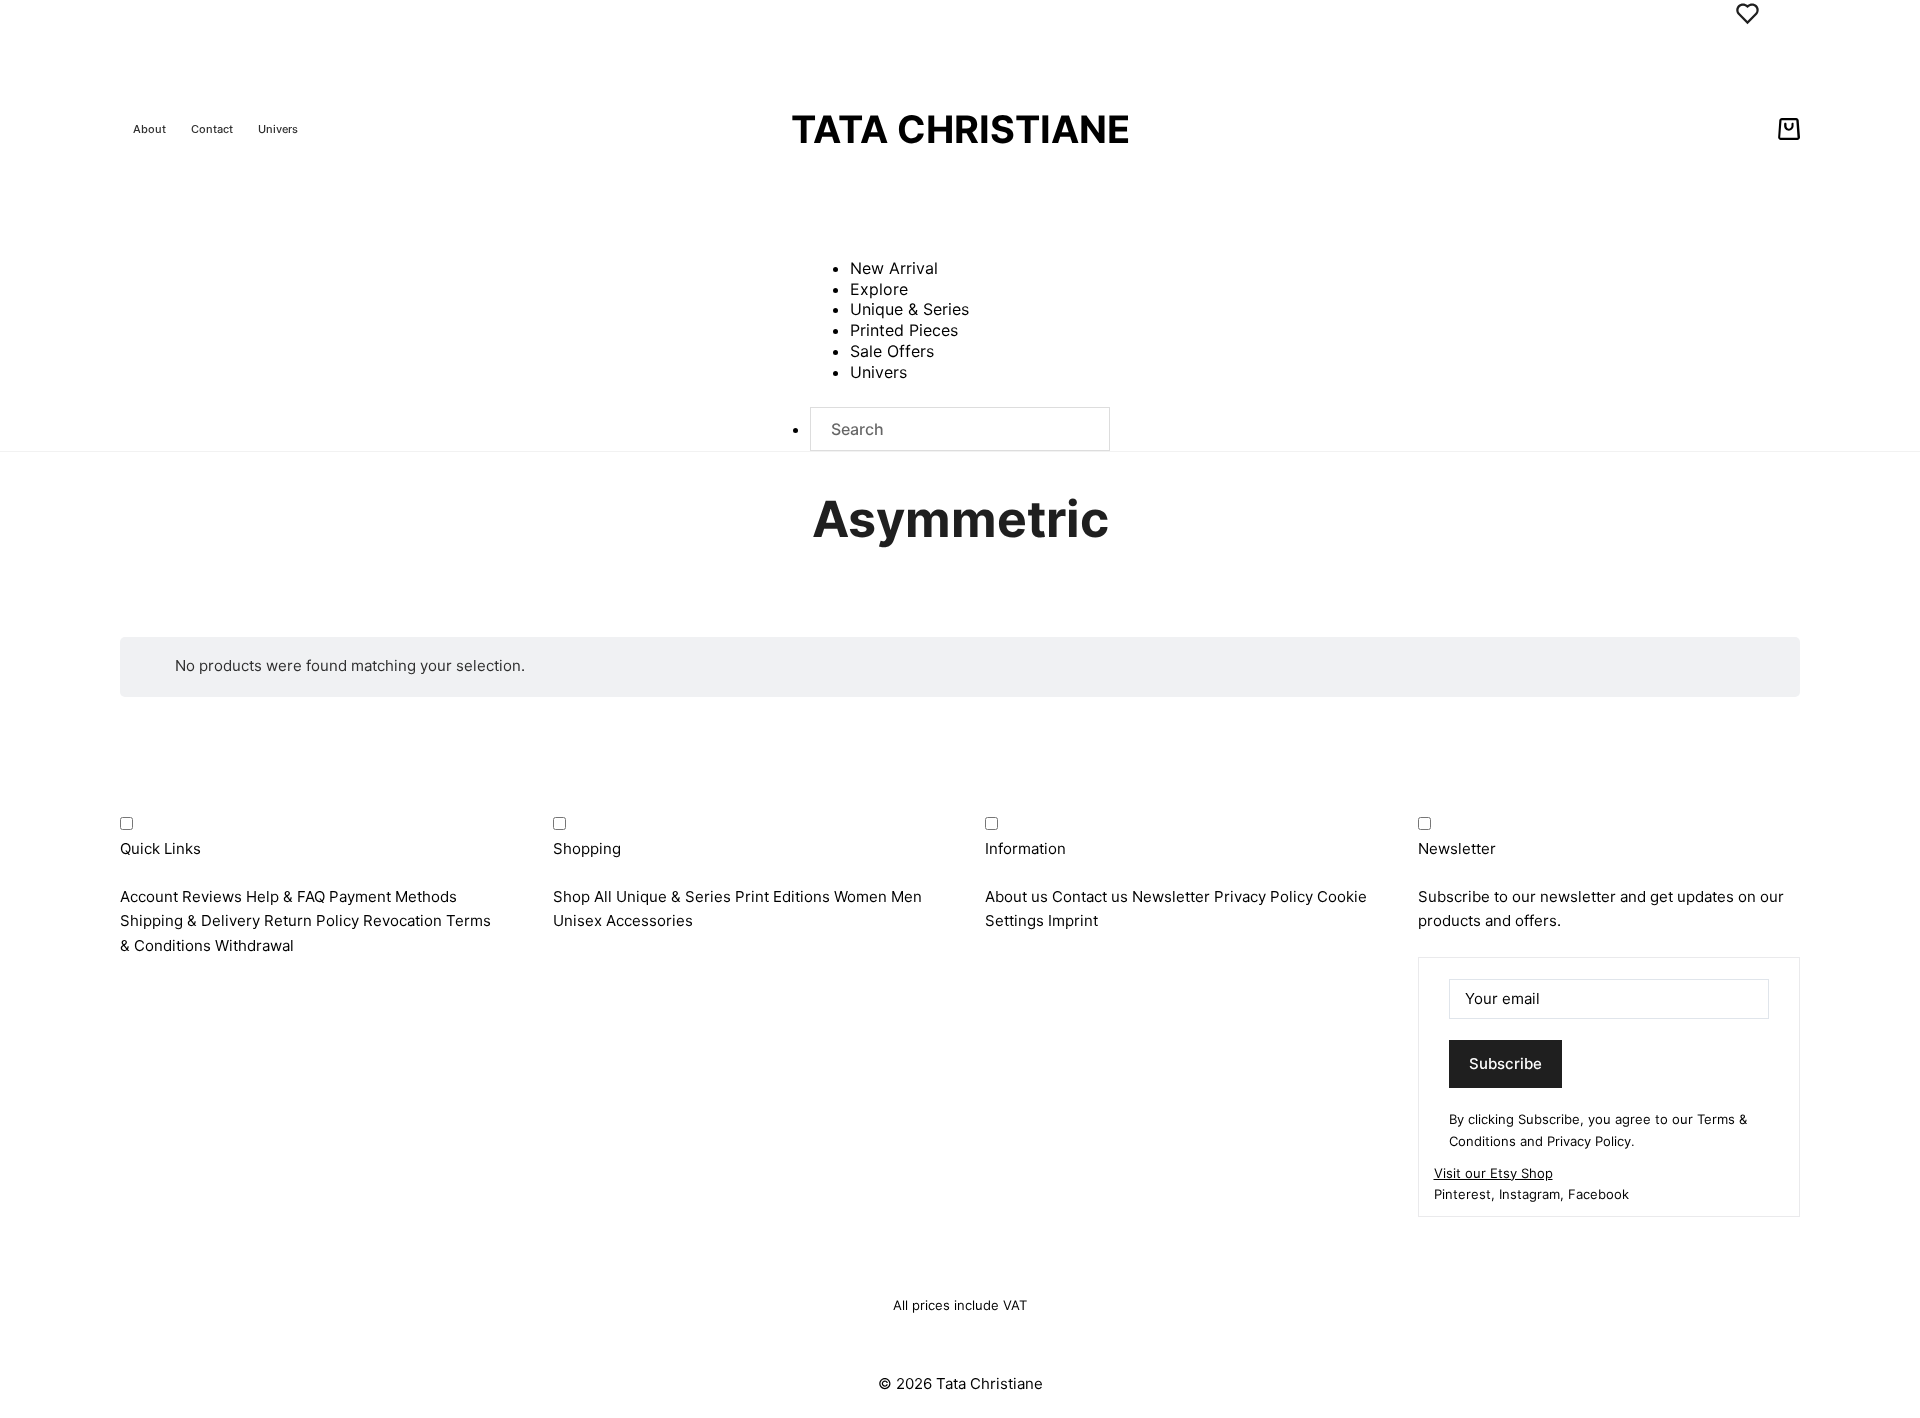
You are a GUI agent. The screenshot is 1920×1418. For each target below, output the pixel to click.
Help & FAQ (285, 896)
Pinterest (1462, 1194)
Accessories (649, 920)
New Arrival (894, 268)
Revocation (402, 920)
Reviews (212, 896)
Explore (879, 289)
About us (1016, 896)
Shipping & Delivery (190, 920)
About (149, 129)
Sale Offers (892, 351)
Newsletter (1171, 896)
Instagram (1529, 1194)
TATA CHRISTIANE (960, 129)
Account (149, 896)
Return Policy (311, 920)
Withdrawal (254, 945)
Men (906, 896)
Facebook (1598, 1194)
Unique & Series (909, 309)
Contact (212, 129)
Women (860, 896)
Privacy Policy (1263, 896)
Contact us (1090, 896)
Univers (278, 129)
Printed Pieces (904, 330)
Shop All (582, 896)
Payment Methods (393, 896)
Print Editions (782, 896)
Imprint (1073, 920)
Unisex (577, 920)
